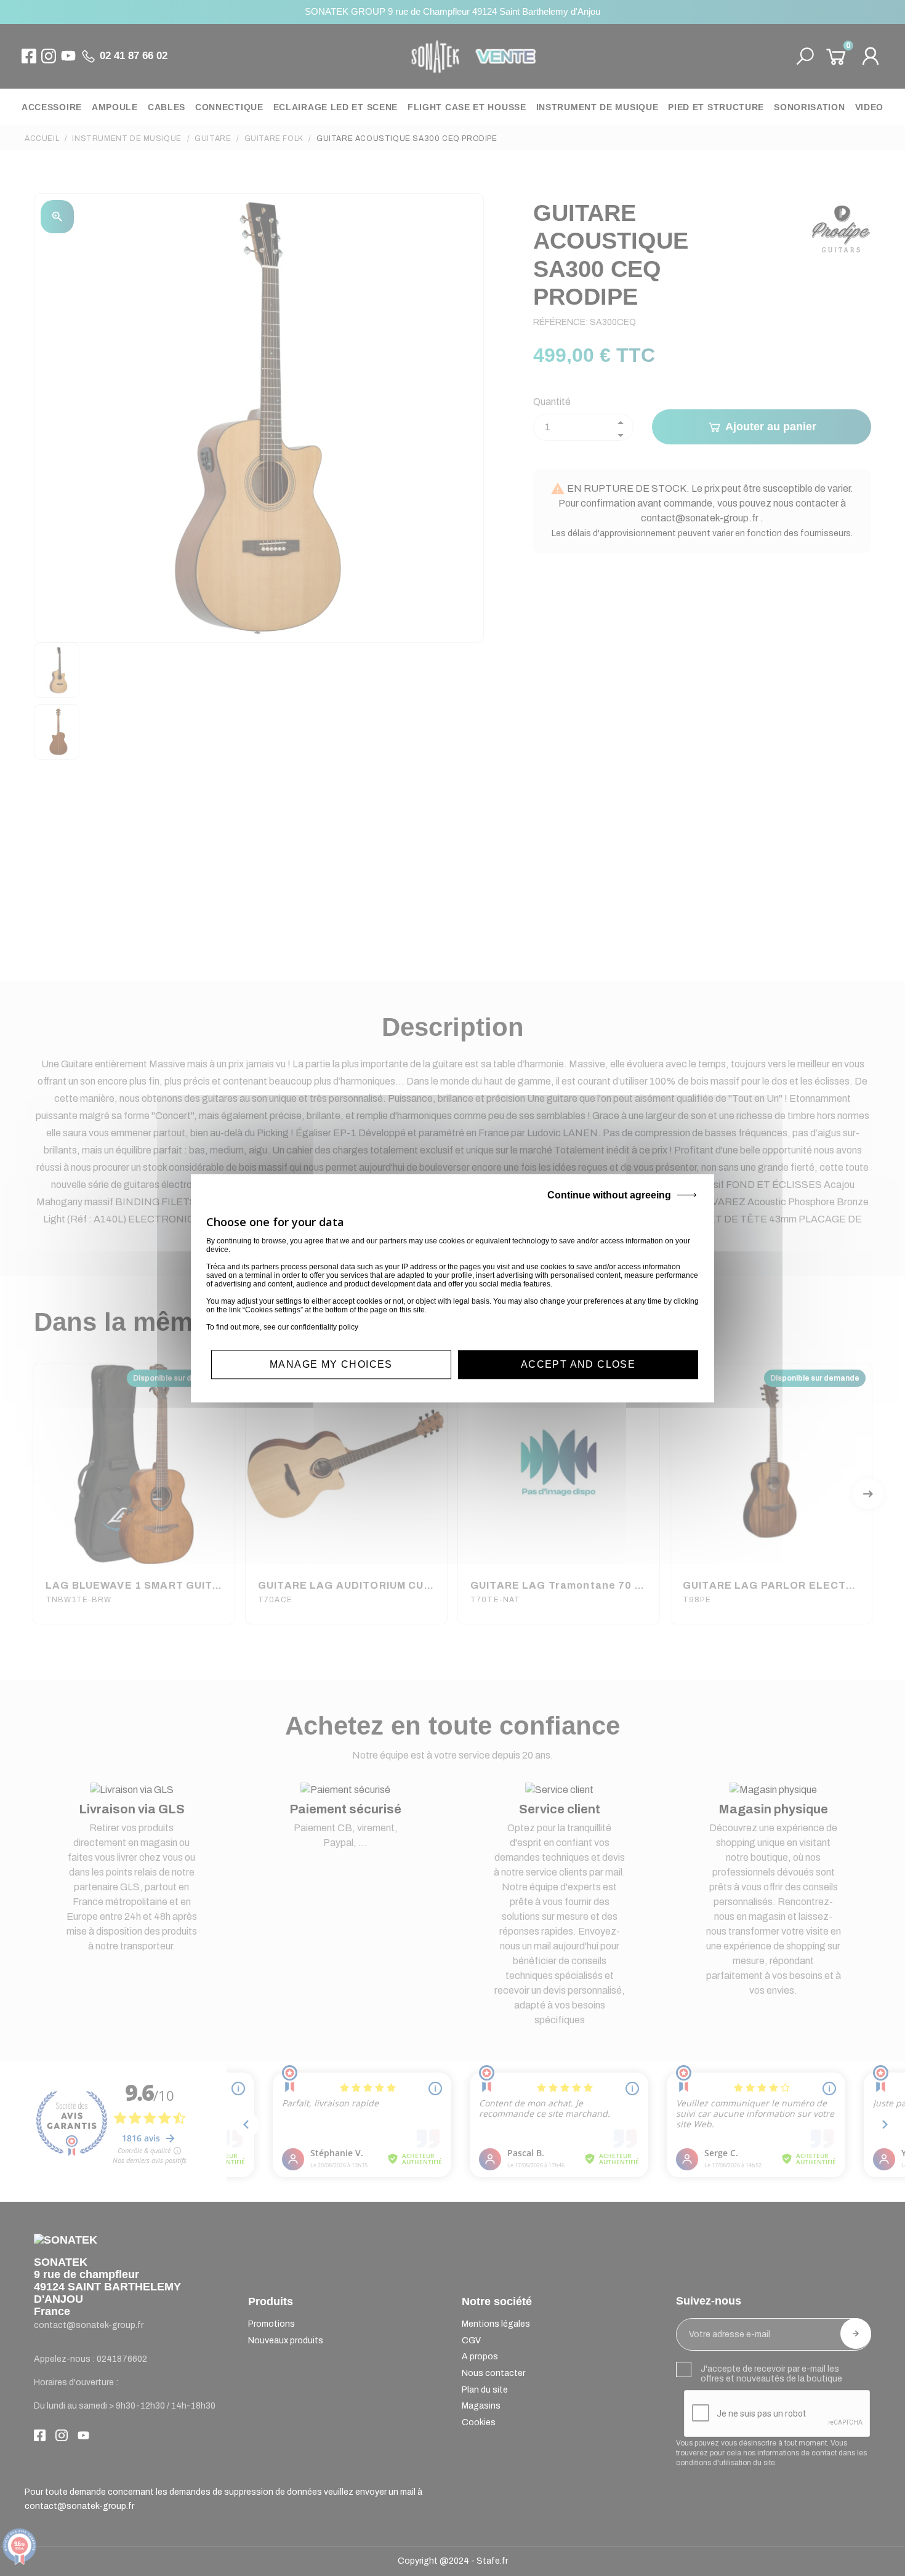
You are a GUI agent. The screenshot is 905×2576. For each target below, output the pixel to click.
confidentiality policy (324, 1327)
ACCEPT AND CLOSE (578, 1364)
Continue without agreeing (609, 1195)
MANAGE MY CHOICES (331, 1364)
